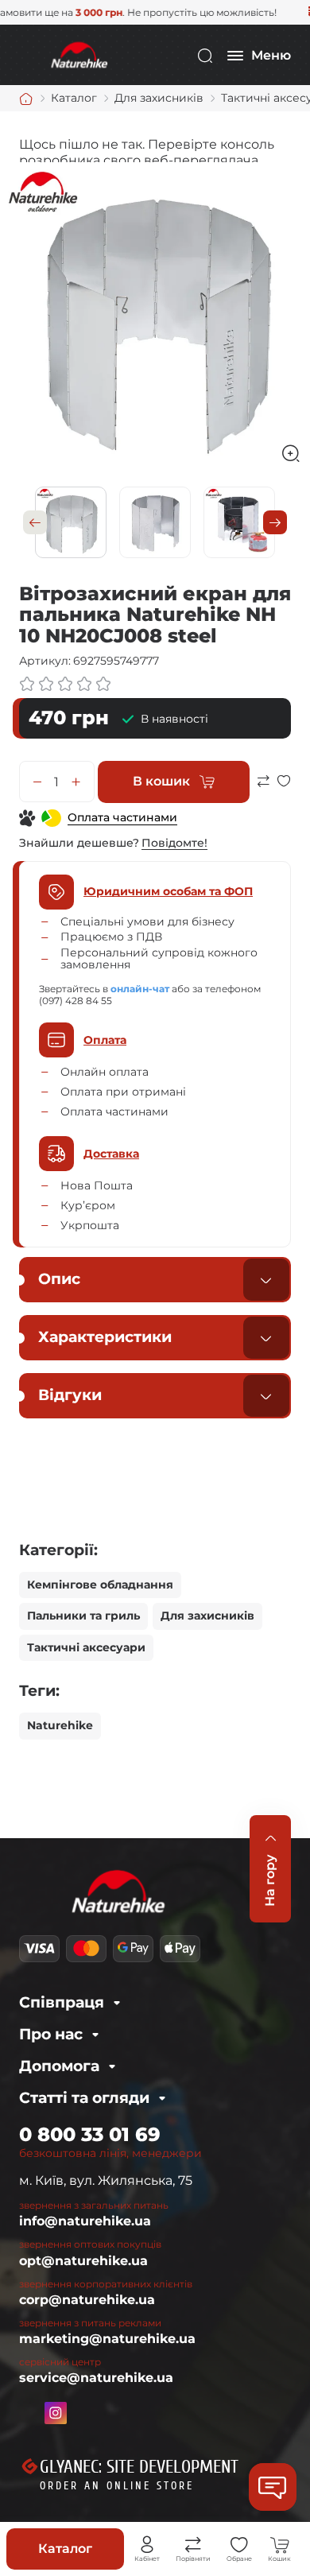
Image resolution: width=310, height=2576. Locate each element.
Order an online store (117, 2486)
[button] (35, 522)
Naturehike (60, 1725)
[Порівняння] (193, 2545)
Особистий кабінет (147, 2545)
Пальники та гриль (83, 1616)
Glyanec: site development (139, 2467)
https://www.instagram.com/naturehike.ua (56, 2413)
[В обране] (284, 788)
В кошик (161, 781)
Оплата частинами (122, 817)
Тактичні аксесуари (86, 1647)
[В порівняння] (263, 788)
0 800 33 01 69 (90, 2134)
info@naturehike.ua (85, 2221)
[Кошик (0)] (280, 2545)
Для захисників (207, 1616)
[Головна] (26, 99)
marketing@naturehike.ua (107, 2339)
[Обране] (239, 2545)
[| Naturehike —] (78, 54)
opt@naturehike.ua (83, 2261)
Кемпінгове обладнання (100, 1585)
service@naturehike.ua (96, 2378)
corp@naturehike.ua (87, 2300)
